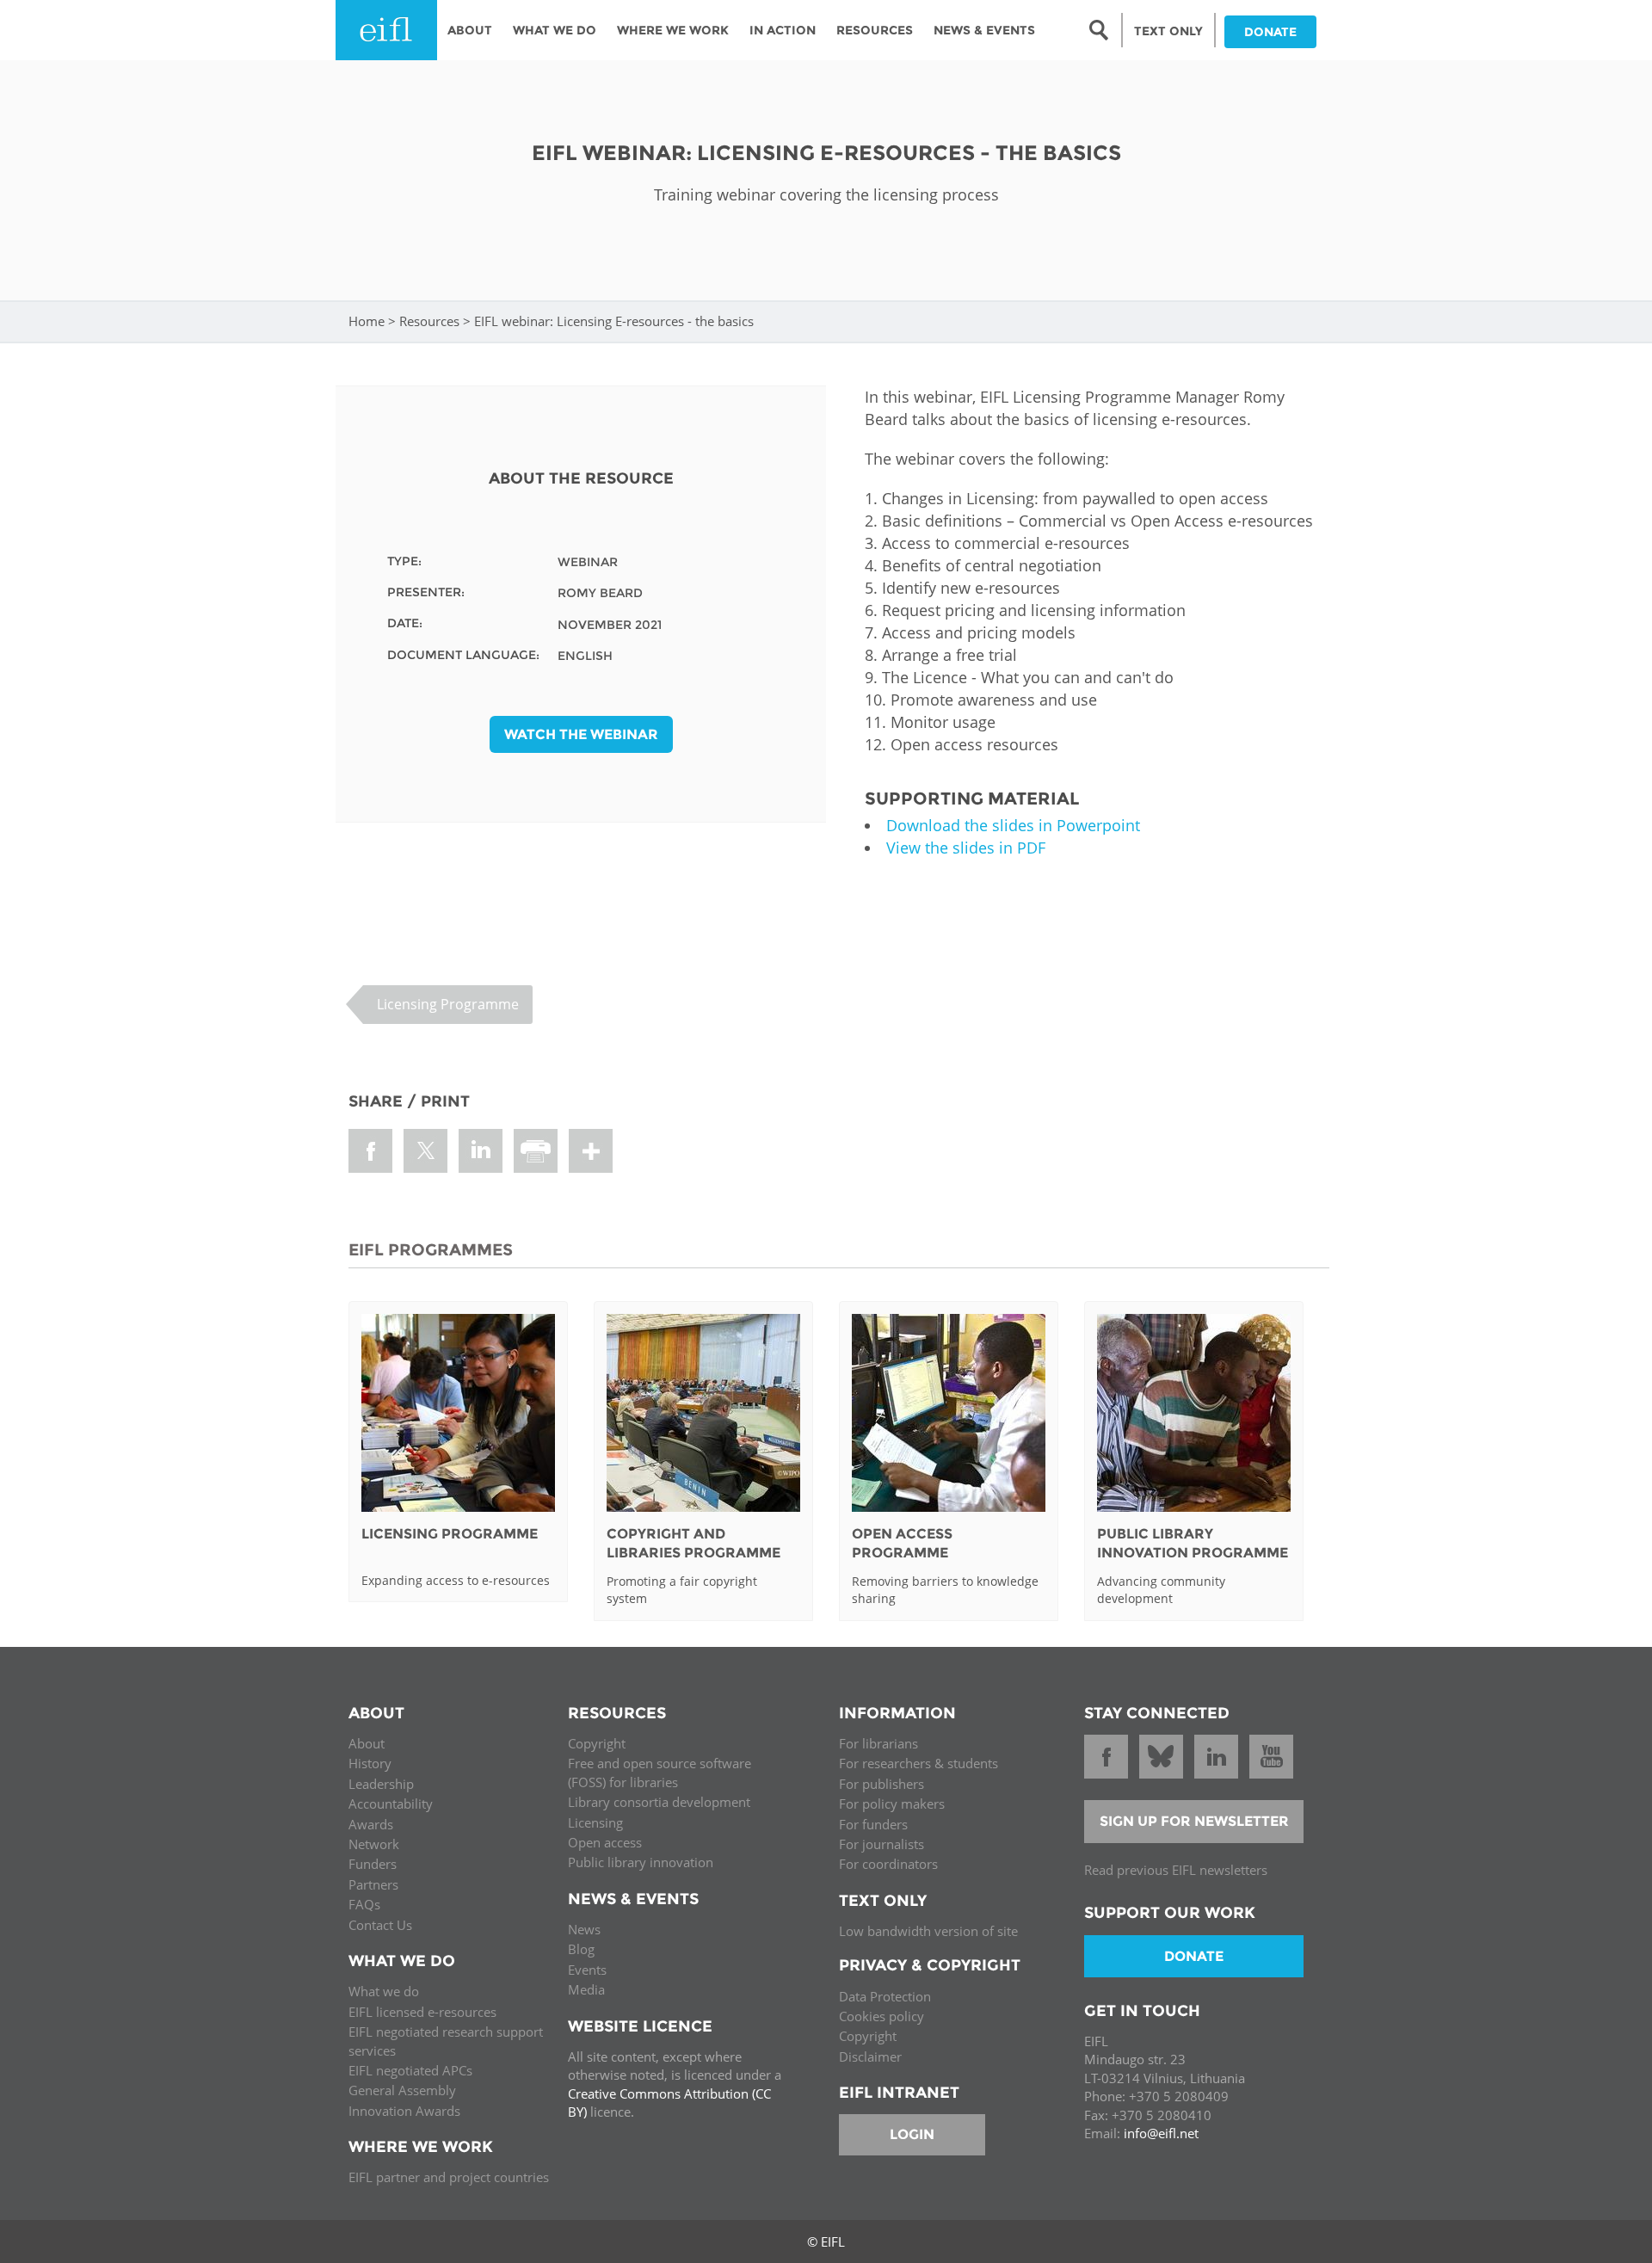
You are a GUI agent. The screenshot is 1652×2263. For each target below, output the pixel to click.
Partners (373, 1884)
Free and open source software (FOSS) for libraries (660, 1772)
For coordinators (888, 1864)
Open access (605, 1842)
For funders (873, 1824)
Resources (875, 30)
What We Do (555, 30)
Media (586, 1989)
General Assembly (402, 2090)
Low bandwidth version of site (928, 1931)
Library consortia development (659, 1802)
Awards (371, 1824)
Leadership (381, 1784)
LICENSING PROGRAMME (450, 1534)
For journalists (881, 1844)
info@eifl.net (1161, 2133)
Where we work (673, 30)
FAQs (364, 1904)
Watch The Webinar (581, 734)
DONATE (1270, 32)
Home (367, 321)
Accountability (391, 1804)
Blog (581, 1949)
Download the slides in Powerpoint (1013, 825)
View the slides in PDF (966, 848)
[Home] (386, 30)
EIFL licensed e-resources (422, 2012)
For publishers (881, 1784)
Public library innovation (641, 1862)
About (470, 30)
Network (374, 1844)
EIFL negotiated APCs (410, 2070)
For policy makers (892, 1804)
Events (587, 1970)
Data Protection (885, 1996)
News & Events (984, 30)
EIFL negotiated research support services (446, 2041)
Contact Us (380, 1925)
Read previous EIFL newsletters (1176, 1870)
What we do (384, 1991)
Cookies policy (881, 2016)
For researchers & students (918, 1763)
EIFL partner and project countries (449, 2177)
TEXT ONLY (1168, 31)
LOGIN (912, 2134)
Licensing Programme (448, 1004)
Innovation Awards (404, 2111)
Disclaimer (870, 2056)
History (370, 1763)
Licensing (595, 1822)
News (584, 1929)
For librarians (878, 1743)
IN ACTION (783, 30)
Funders (373, 1864)
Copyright (597, 1743)
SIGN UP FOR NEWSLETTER (1194, 1821)
